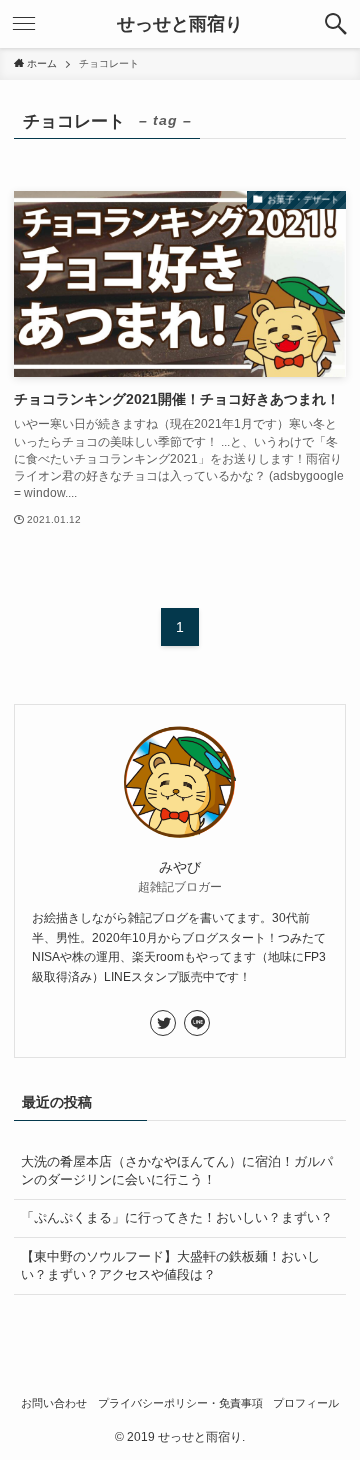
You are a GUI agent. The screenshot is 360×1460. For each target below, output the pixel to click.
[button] (336, 24)
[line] (197, 1023)
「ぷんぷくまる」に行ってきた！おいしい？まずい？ (177, 1217)
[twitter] (163, 1023)
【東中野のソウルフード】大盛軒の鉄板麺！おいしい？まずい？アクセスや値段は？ (170, 1265)
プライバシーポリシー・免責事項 (180, 1403)
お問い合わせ (54, 1403)
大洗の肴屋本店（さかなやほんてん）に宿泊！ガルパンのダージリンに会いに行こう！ (177, 1170)
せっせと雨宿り (180, 24)
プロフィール (306, 1403)
